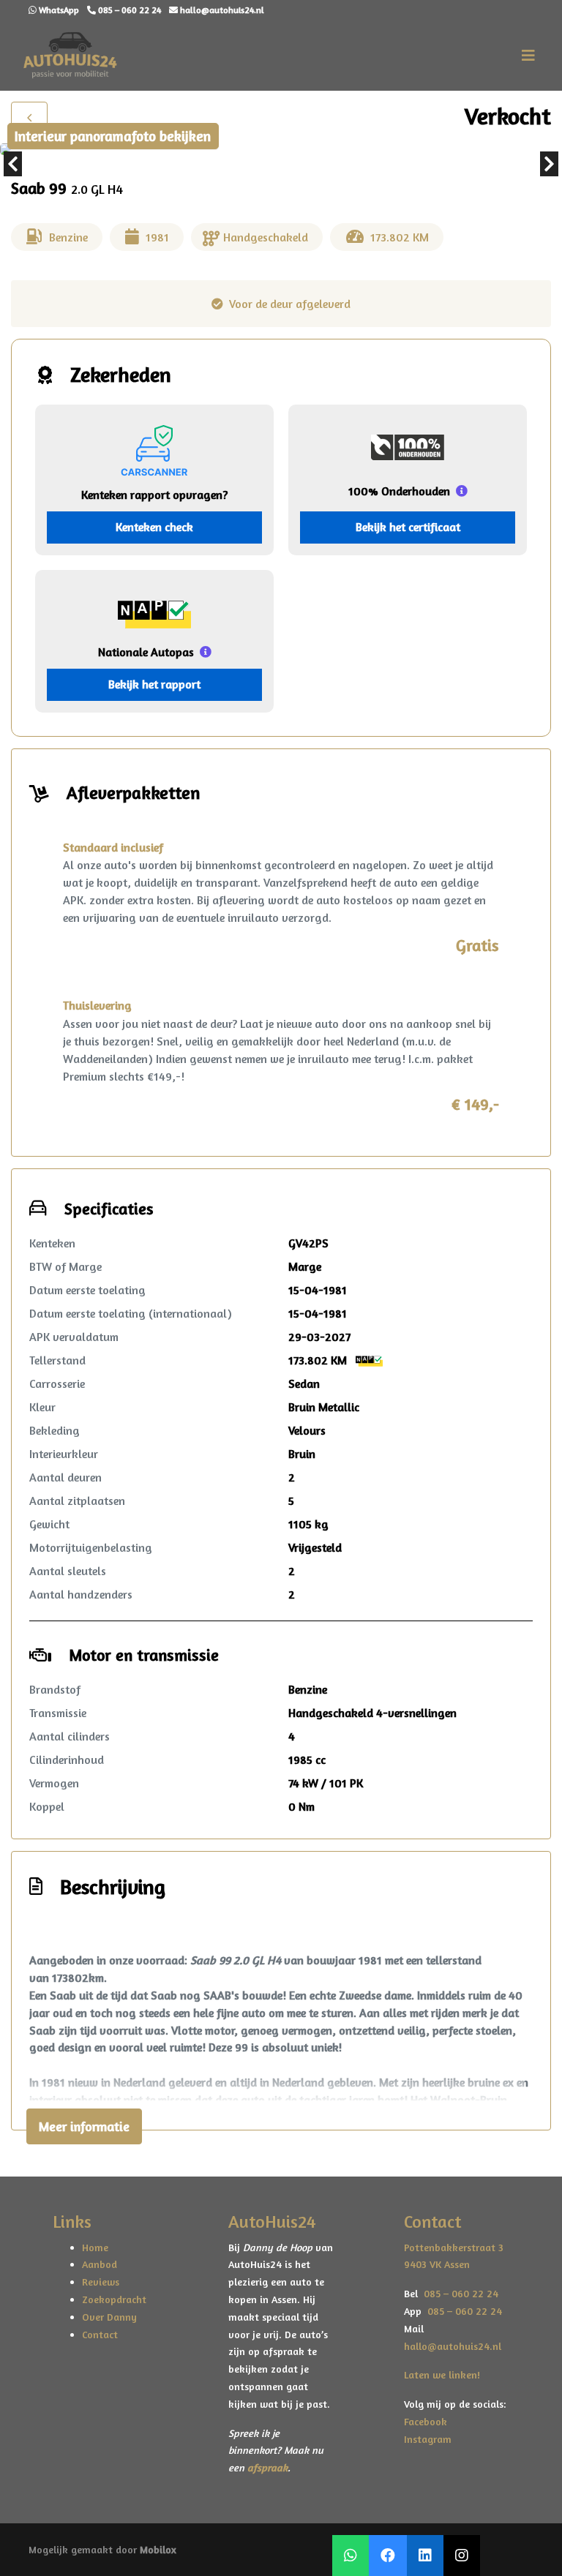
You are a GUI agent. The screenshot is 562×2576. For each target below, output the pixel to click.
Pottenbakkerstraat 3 (454, 2247)
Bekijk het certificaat (408, 527)
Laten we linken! (443, 2374)
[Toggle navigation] (528, 56)
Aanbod (100, 2264)
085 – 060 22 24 (458, 2293)
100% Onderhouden (399, 491)
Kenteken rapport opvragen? (154, 495)
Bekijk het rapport (154, 684)
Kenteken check (154, 527)
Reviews (101, 2282)
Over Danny (109, 2317)
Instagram (428, 2439)
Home (95, 2247)
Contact (100, 2334)
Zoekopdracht (114, 2299)
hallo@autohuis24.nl (453, 2346)
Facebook (426, 2421)
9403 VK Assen (437, 2264)
